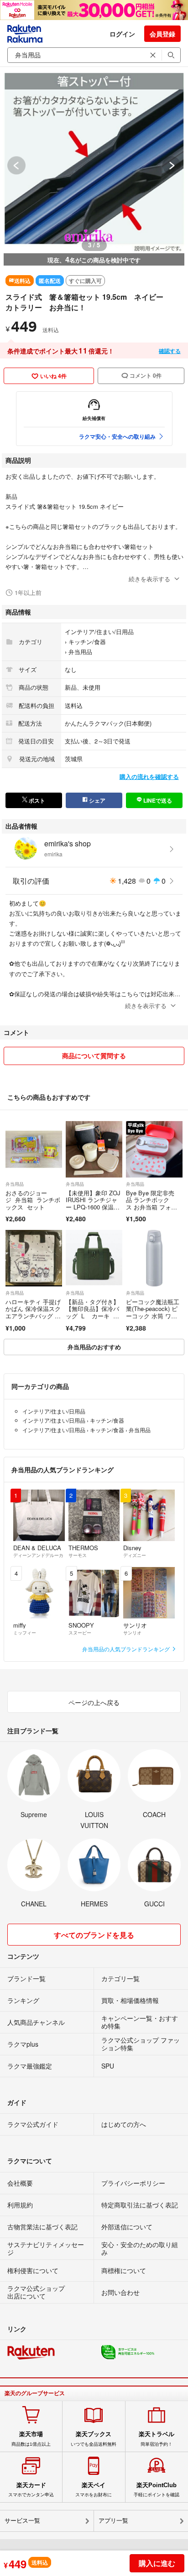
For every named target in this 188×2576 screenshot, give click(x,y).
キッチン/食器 (87, 642)
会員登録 (162, 34)
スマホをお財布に (94, 2489)
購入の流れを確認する (149, 776)
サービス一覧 (22, 2521)
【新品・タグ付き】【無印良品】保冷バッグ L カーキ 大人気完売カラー (92, 1312)
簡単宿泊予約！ (157, 2438)
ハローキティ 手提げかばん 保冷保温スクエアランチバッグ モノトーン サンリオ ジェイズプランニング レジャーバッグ (33, 1319)
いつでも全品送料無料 (94, 2438)
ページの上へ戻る (94, 1702)
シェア (97, 800)
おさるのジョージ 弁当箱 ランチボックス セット (33, 1200)
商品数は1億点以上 (31, 2438)
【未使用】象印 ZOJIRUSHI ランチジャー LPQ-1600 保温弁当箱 (93, 1203)
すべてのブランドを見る (94, 1935)
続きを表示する (149, 579)
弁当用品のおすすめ (94, 1347)
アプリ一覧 (113, 2521)
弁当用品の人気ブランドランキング (127, 1649)
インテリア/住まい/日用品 (99, 632)
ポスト (36, 800)
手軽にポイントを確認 (157, 2489)
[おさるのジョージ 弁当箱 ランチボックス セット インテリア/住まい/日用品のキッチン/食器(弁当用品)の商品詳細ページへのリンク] (34, 1149)
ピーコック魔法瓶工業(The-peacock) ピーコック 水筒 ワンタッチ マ (153, 1312)
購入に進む (157, 2563)
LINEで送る (157, 800)
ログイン (122, 34)
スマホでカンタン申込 (31, 2489)
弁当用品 (80, 652)
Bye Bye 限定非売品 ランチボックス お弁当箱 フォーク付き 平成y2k (151, 1203)
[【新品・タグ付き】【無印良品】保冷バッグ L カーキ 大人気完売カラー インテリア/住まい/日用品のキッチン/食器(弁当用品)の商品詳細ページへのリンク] (94, 1258)
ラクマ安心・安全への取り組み (117, 436)
